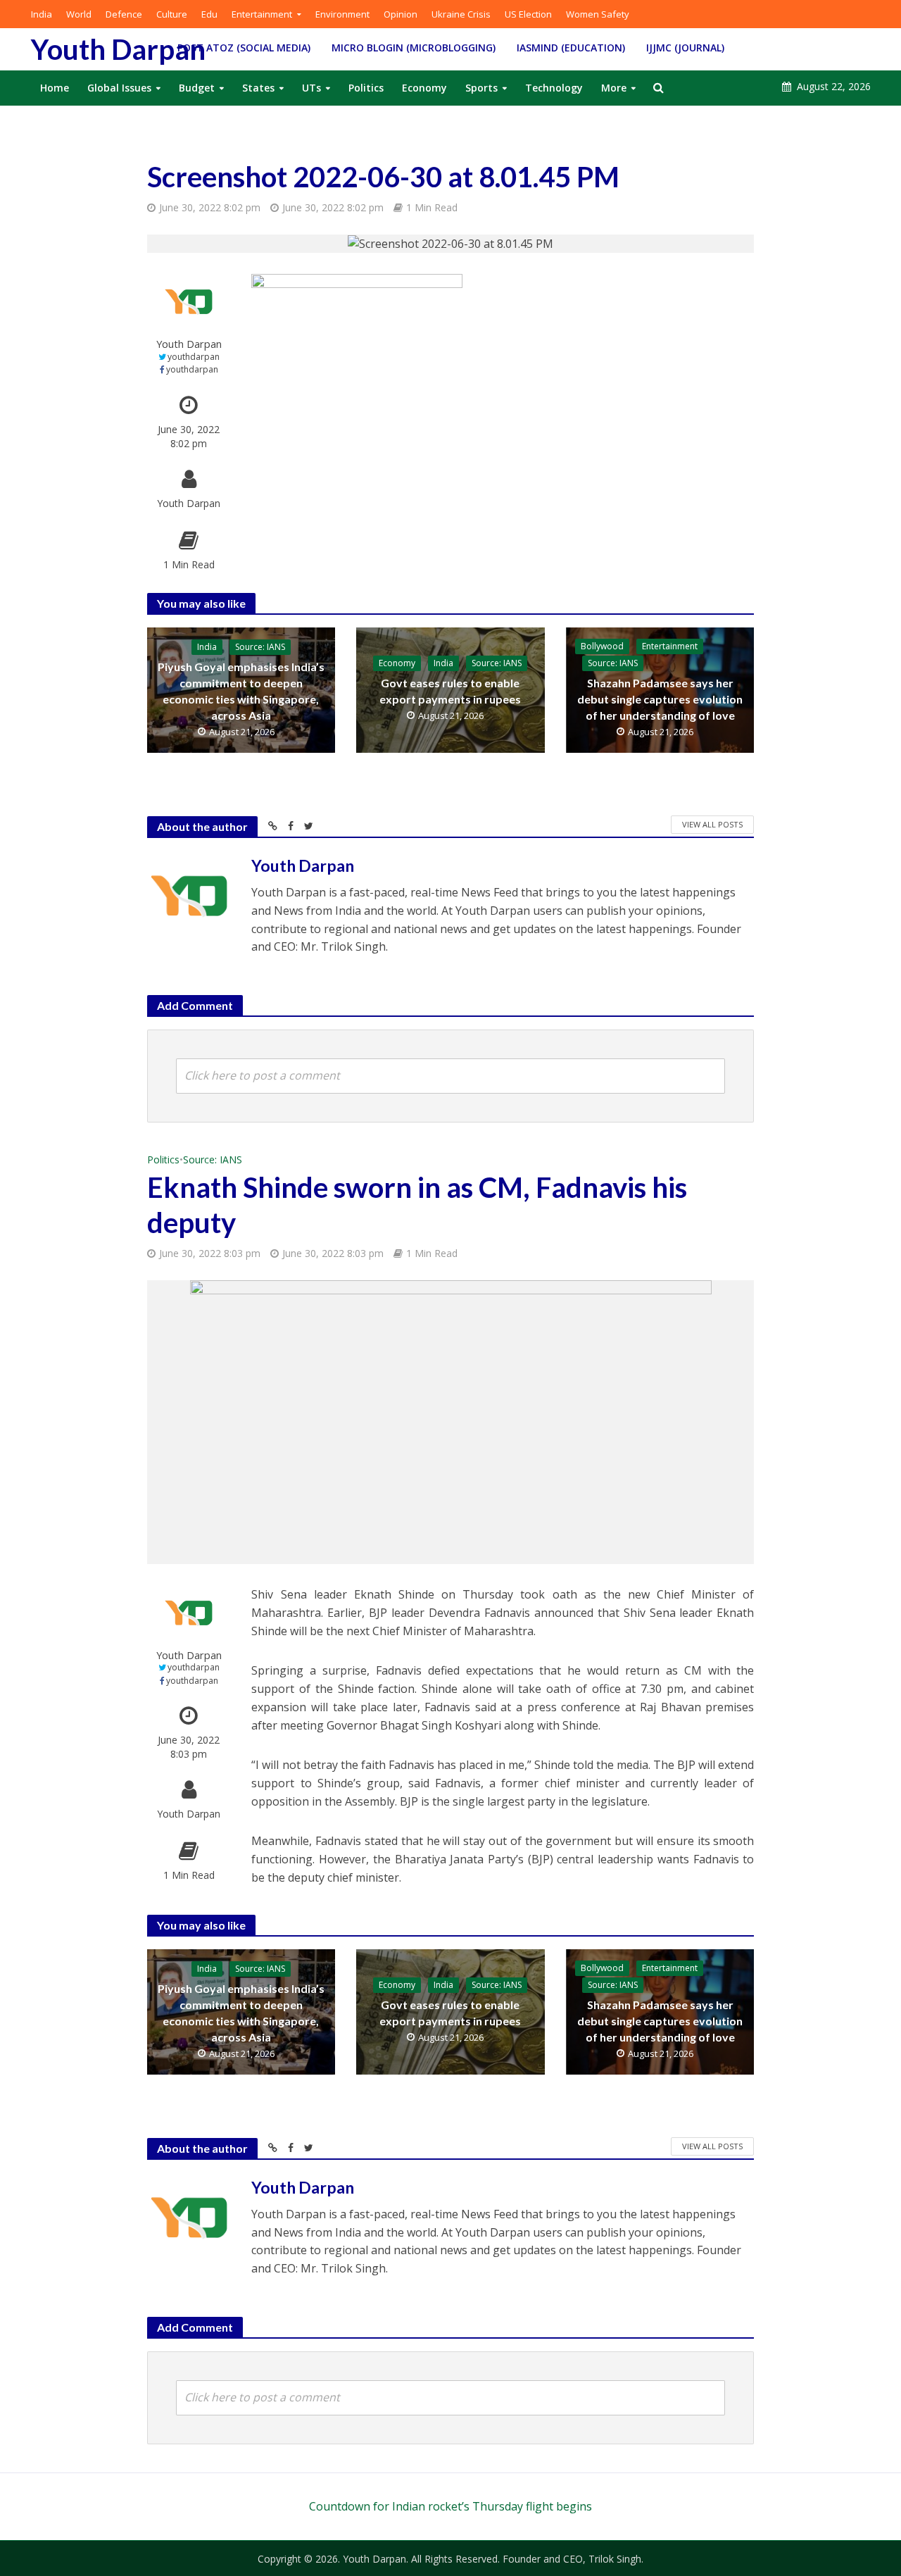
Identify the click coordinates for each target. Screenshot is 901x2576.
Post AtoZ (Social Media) (244, 48)
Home (55, 88)
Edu (209, 14)
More (614, 88)
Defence (124, 14)
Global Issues (119, 88)
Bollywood (602, 646)
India (42, 14)
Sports (481, 88)
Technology (554, 88)
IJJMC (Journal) (685, 48)
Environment (342, 14)
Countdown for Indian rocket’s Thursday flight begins (450, 2506)
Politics (366, 88)
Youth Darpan (118, 49)
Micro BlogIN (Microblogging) (414, 48)
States (258, 88)
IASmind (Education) (571, 48)
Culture (172, 14)
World (79, 14)
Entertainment (262, 14)
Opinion (401, 14)
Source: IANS (260, 647)
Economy (424, 88)
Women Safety (598, 14)
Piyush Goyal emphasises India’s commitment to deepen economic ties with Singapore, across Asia (241, 691)
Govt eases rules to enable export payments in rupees (450, 691)
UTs (311, 88)
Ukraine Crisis (461, 14)
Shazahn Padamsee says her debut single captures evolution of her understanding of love (660, 699)
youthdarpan (194, 357)
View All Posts (712, 824)
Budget (197, 88)
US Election (528, 14)
